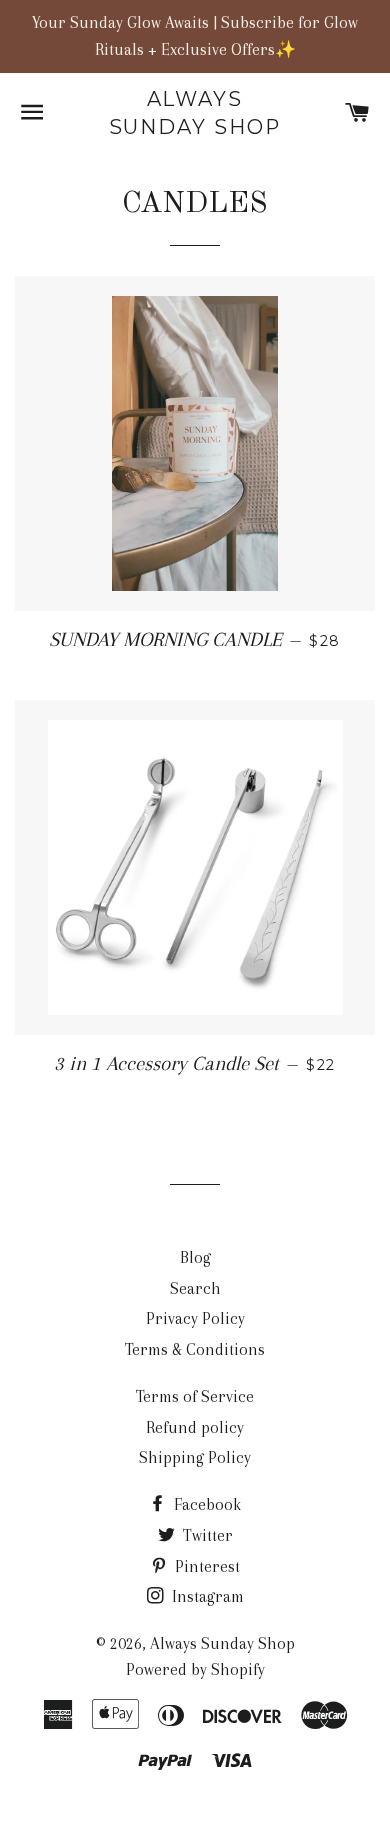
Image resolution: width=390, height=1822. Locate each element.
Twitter (206, 1535)
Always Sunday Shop (195, 113)
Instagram (206, 1596)
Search (195, 1288)
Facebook (205, 1504)
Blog (195, 1257)
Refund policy (195, 1427)
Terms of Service (195, 1396)
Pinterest (205, 1566)
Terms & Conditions (195, 1349)
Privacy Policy (195, 1318)
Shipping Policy (195, 1457)
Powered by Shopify (195, 1669)
